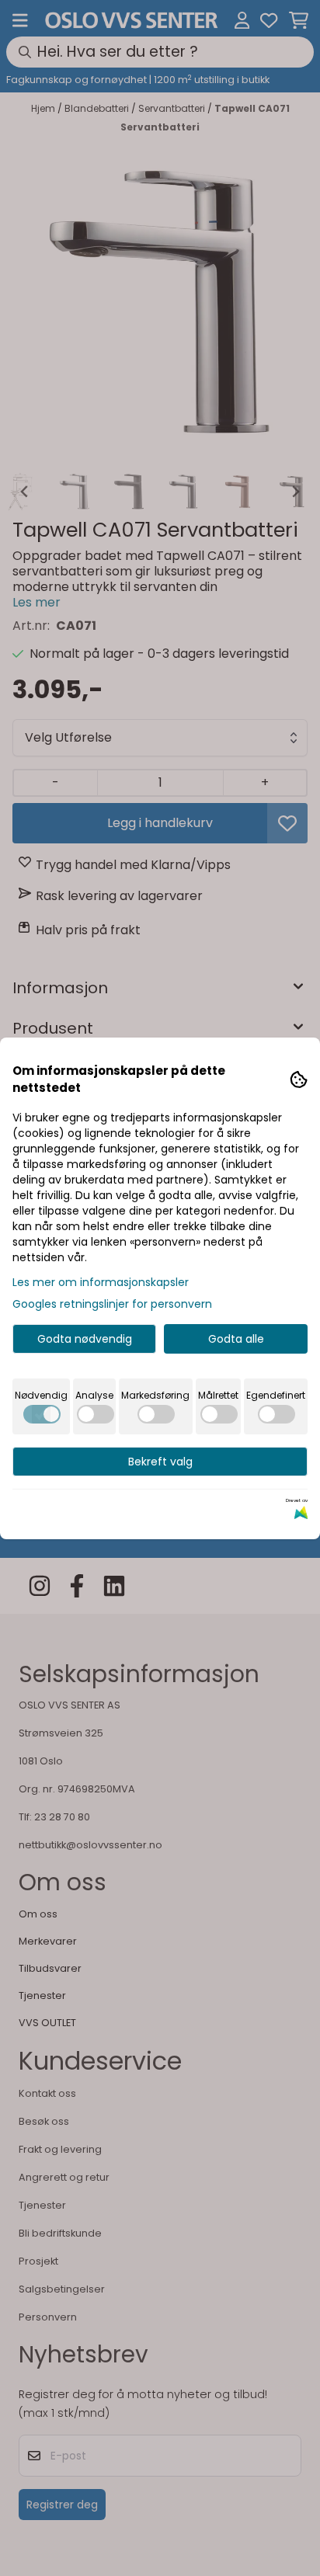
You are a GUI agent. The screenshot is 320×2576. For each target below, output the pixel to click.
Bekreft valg (160, 1462)
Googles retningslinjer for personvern (112, 1304)
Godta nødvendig (85, 1339)
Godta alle (236, 1339)
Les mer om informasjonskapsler (101, 1282)
